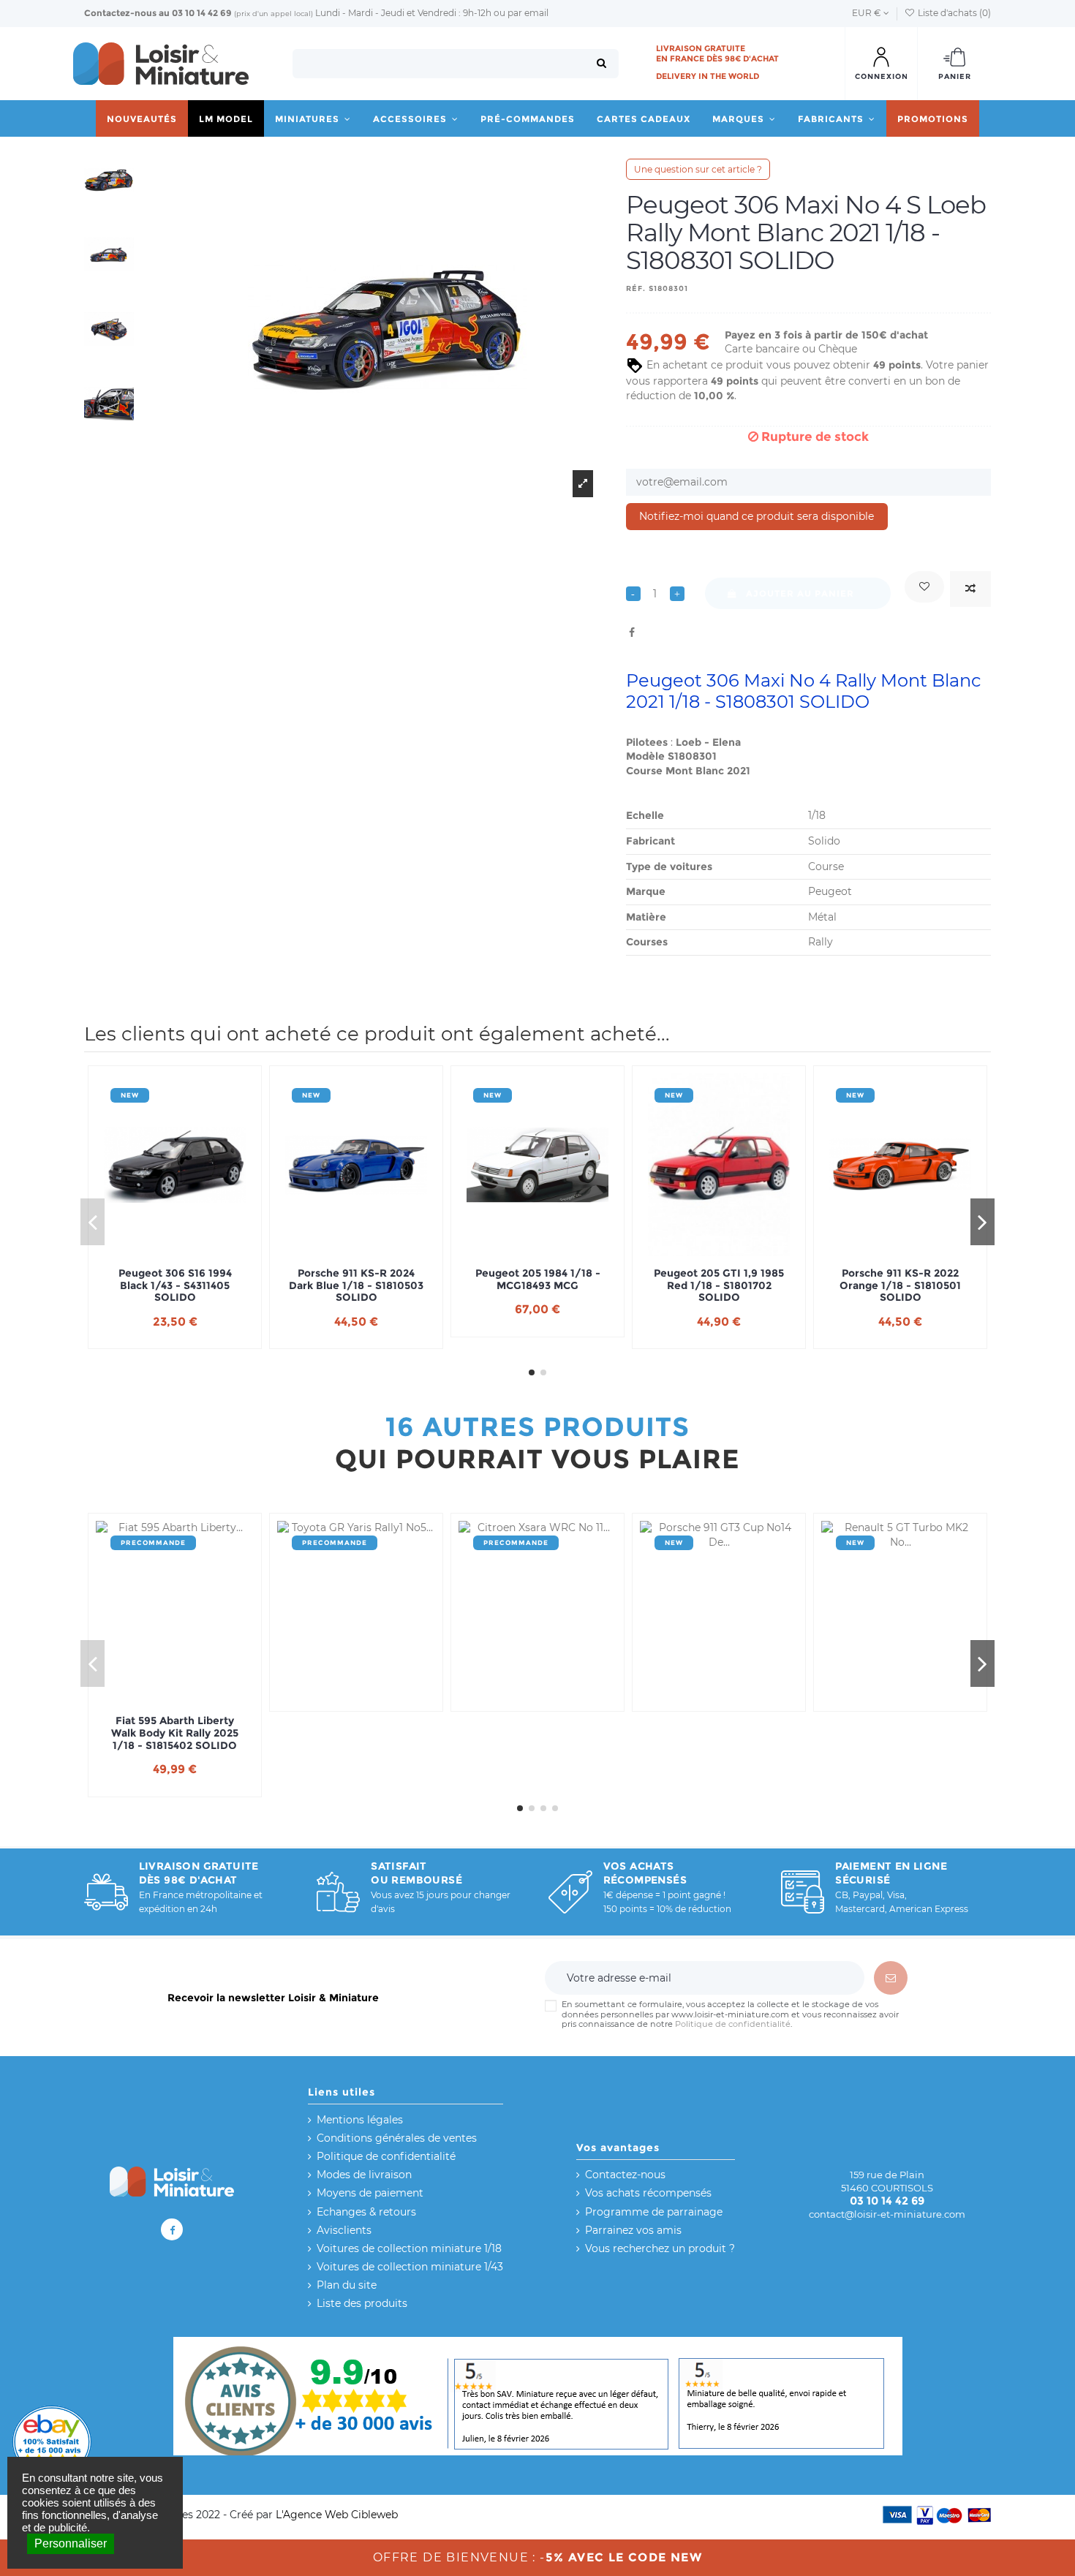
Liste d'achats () (953, 13)
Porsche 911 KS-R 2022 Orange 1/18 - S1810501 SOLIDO (900, 1285)
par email (528, 13)
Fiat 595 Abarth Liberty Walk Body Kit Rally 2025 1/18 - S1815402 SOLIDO (175, 1733)
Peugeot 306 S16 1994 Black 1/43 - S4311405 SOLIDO (175, 1285)
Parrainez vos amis (633, 2230)
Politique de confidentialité (733, 2024)
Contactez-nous (120, 13)
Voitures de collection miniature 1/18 (409, 2248)
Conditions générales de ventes (397, 2138)
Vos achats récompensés (648, 2193)
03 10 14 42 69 (202, 13)
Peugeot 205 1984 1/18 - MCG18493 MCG (538, 1280)
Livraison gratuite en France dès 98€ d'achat (717, 53)
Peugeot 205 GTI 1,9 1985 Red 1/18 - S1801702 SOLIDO (719, 1285)
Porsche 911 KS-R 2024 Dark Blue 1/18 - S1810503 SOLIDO (356, 1285)
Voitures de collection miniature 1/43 (410, 2267)
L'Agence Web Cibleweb (337, 2515)
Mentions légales (360, 2120)
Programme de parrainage (654, 2212)
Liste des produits (362, 2303)
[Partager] (632, 632)
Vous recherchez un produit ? (660, 2248)
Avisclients (344, 2230)
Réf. (636, 288)
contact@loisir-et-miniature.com (887, 2214)
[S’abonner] (891, 1978)
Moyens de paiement (370, 2193)
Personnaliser (71, 2543)
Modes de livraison (364, 2175)
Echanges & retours (366, 2212)
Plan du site (347, 2285)
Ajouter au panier (800, 593)
